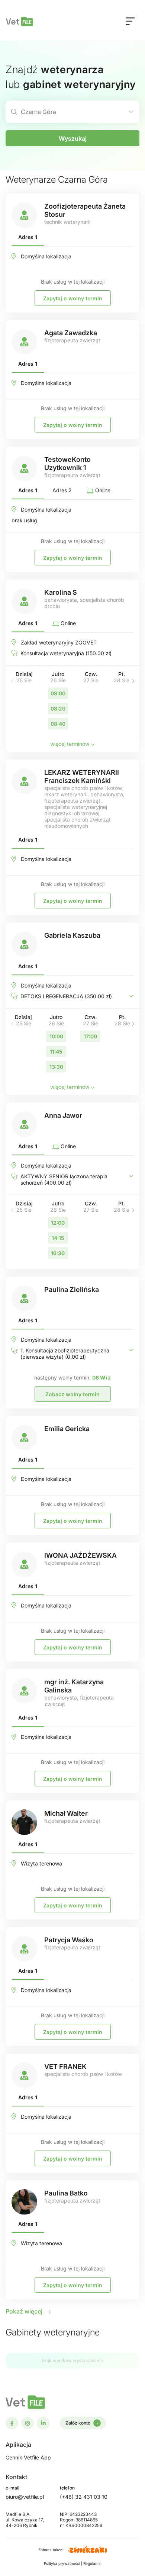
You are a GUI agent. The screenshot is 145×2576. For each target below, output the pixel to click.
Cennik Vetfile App (28, 2457)
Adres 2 (62, 490)
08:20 (58, 709)
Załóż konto (78, 2423)
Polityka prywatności (62, 2563)
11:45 (56, 1052)
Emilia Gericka (67, 1429)
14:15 (58, 1238)
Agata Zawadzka (71, 333)
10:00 (56, 1036)
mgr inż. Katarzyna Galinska (74, 1686)
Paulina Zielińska (72, 1289)
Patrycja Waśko (69, 1940)
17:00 (90, 1036)
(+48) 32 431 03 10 (84, 2497)
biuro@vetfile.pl (25, 2497)
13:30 (56, 1067)
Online (102, 490)
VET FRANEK (65, 2066)
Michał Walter (66, 1813)
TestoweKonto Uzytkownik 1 (67, 463)
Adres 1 (28, 237)
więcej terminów (70, 744)
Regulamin (92, 2563)
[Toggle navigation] (130, 21)
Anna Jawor (63, 1115)
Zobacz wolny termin (72, 1394)
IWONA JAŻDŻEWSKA (80, 1555)
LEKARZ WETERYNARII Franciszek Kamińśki (82, 776)
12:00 (58, 1223)
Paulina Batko (66, 2193)
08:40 (58, 724)
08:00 (58, 693)
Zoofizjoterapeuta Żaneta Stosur (85, 210)
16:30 (58, 1253)
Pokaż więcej (25, 2311)
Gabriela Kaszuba (72, 935)
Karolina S (61, 592)
